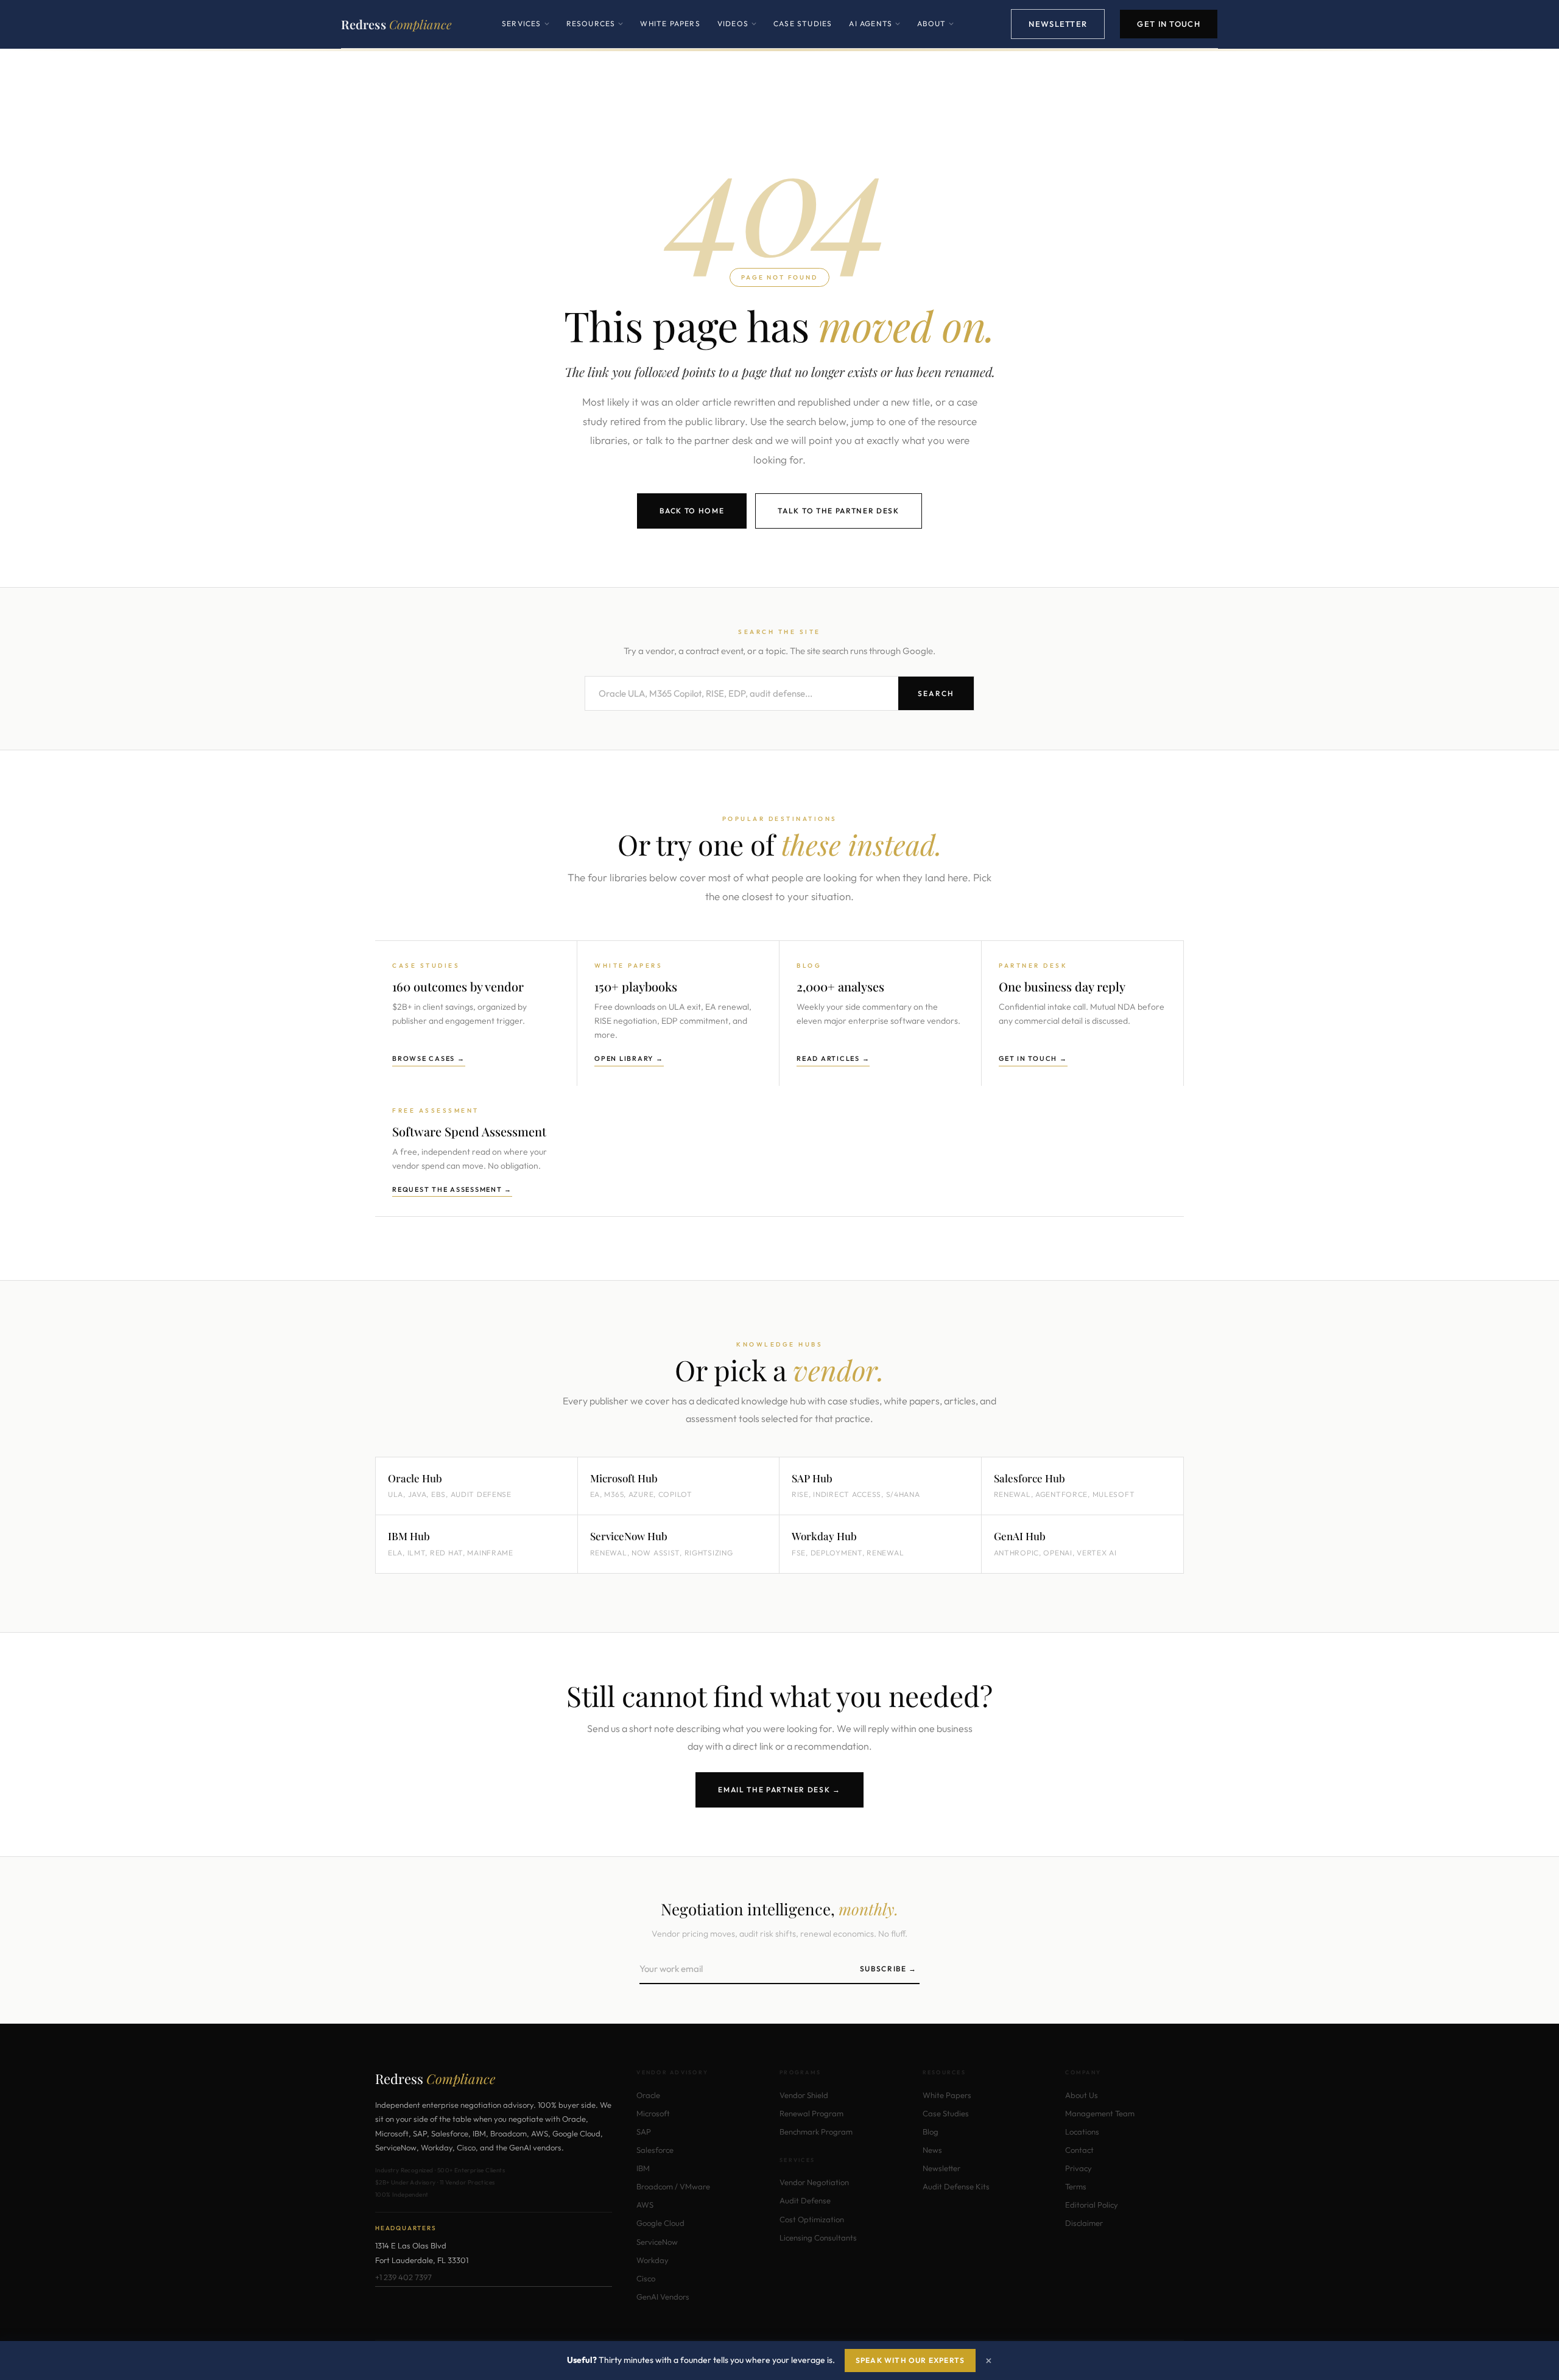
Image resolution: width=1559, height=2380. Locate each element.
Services (526, 33)
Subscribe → (889, 1969)
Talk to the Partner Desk (838, 511)
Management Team (1100, 2113)
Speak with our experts (910, 2360)
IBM (643, 2168)
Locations (1082, 2132)
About (935, 33)
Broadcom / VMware (673, 2186)
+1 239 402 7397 (403, 2277)
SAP (644, 2132)
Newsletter (1058, 24)
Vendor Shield (804, 2095)
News (932, 2150)
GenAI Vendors (663, 2297)
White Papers (670, 23)
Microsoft (653, 2113)
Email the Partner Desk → (779, 1790)
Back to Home (692, 511)
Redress (396, 24)
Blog (931, 2132)
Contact (1079, 2150)
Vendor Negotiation (814, 2182)
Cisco (646, 2278)
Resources (595, 33)
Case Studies (803, 23)
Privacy (1079, 2168)
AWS (645, 2205)
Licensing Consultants (818, 2237)
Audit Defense (805, 2200)
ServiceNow (657, 2242)
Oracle (648, 2095)
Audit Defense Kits (956, 2186)
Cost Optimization (812, 2219)
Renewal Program (811, 2113)
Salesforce (655, 2150)
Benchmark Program (816, 2132)
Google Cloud (660, 2223)
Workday (653, 2260)
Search (936, 693)
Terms (1076, 2186)
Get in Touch (1169, 24)
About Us (1082, 2095)
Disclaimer (1084, 2223)
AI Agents (875, 33)
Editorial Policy (1092, 2205)
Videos (737, 33)
